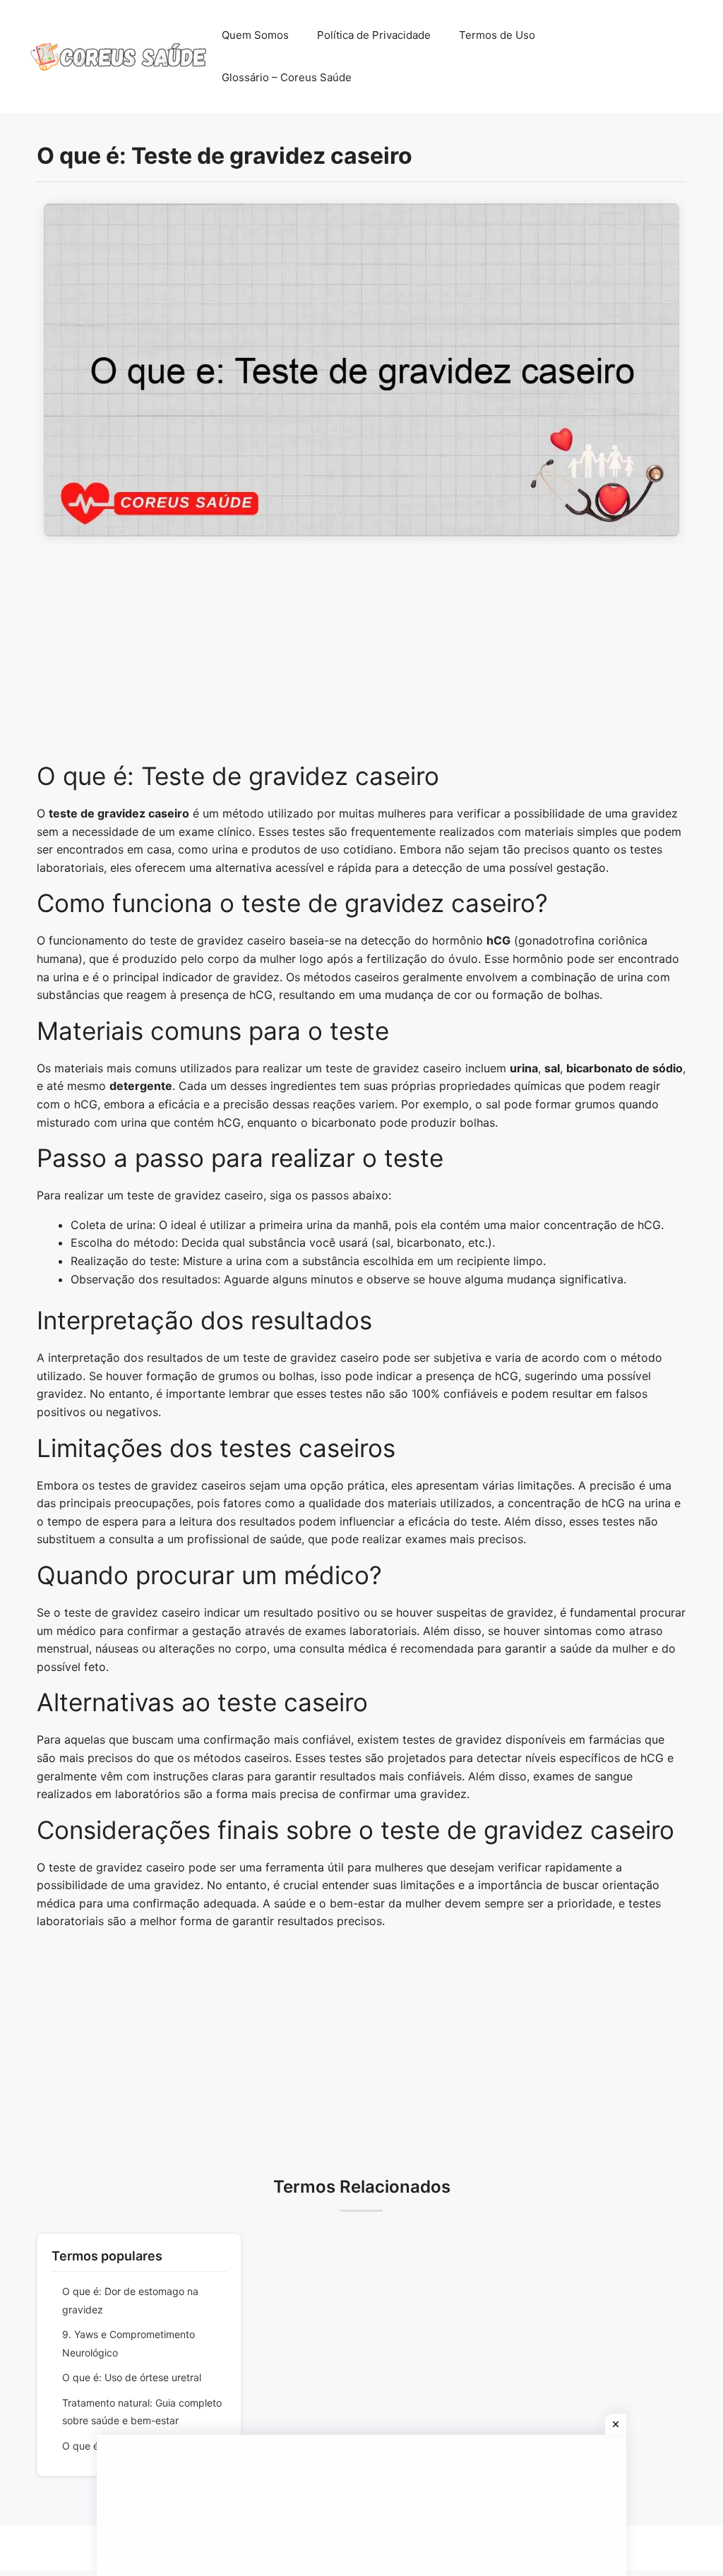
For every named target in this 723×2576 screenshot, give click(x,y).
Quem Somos (255, 35)
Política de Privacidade (374, 35)
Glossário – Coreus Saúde (287, 77)
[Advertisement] (361, 657)
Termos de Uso (497, 35)
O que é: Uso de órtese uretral (132, 2377)
